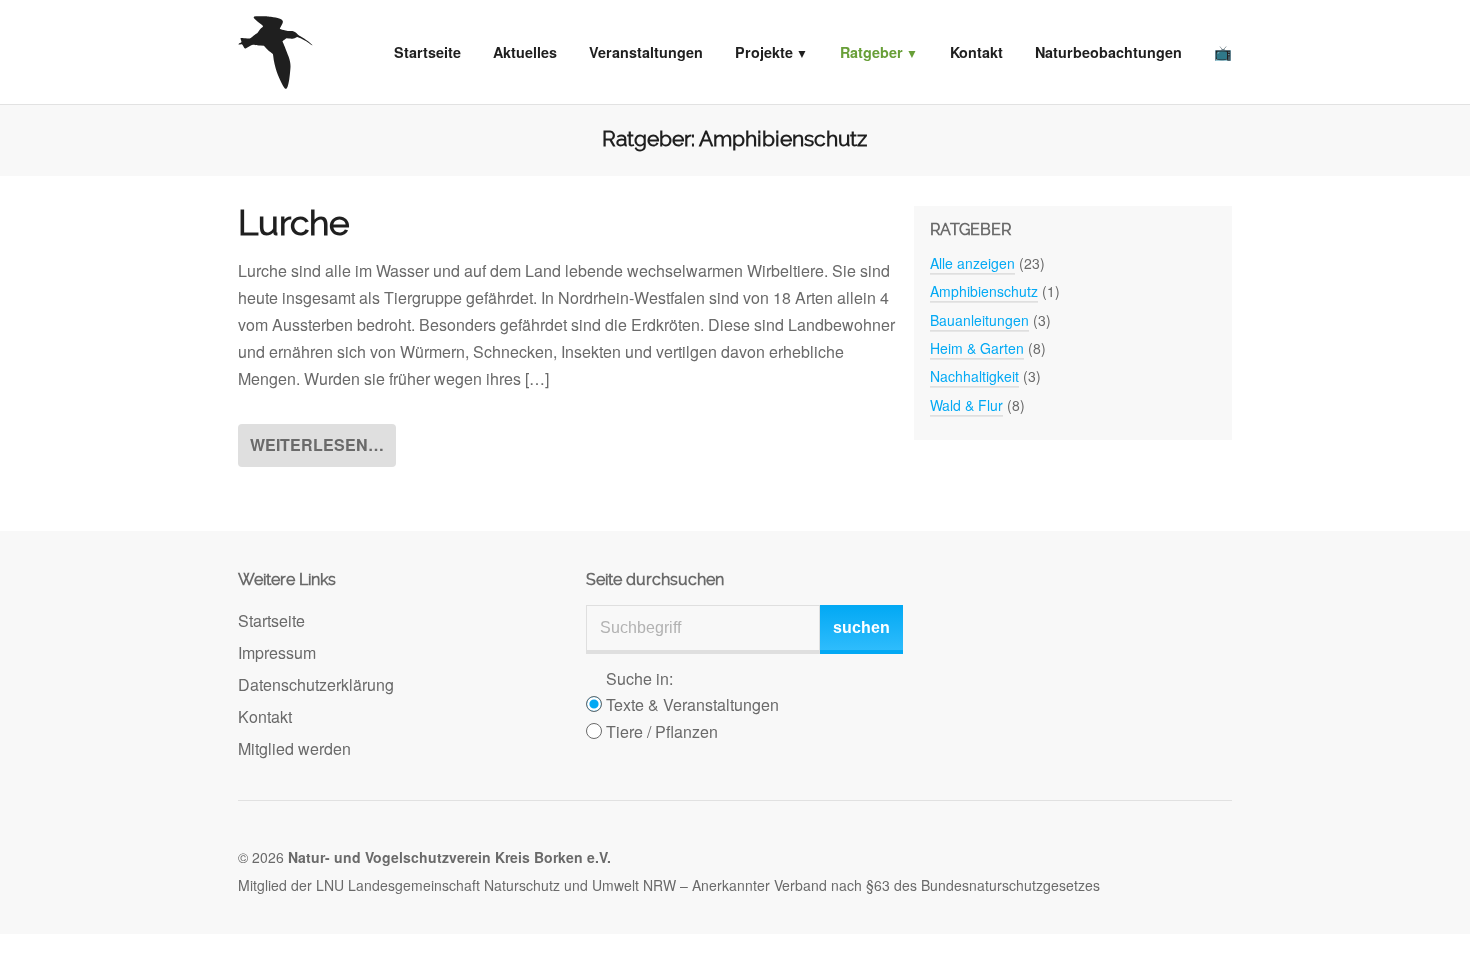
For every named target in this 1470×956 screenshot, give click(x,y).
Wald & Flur (966, 405)
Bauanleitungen (979, 320)
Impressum (277, 652)
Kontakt (976, 52)
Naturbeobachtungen (1108, 52)
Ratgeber (871, 52)
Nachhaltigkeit (974, 376)
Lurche (294, 223)
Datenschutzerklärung (316, 684)
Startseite (427, 52)
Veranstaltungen (646, 52)
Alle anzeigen (972, 263)
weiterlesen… (317, 444)
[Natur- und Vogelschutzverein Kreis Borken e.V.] (275, 52)
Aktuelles (525, 52)
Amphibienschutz (984, 291)
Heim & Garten (977, 348)
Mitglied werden (294, 748)
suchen (861, 627)
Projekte (764, 52)
